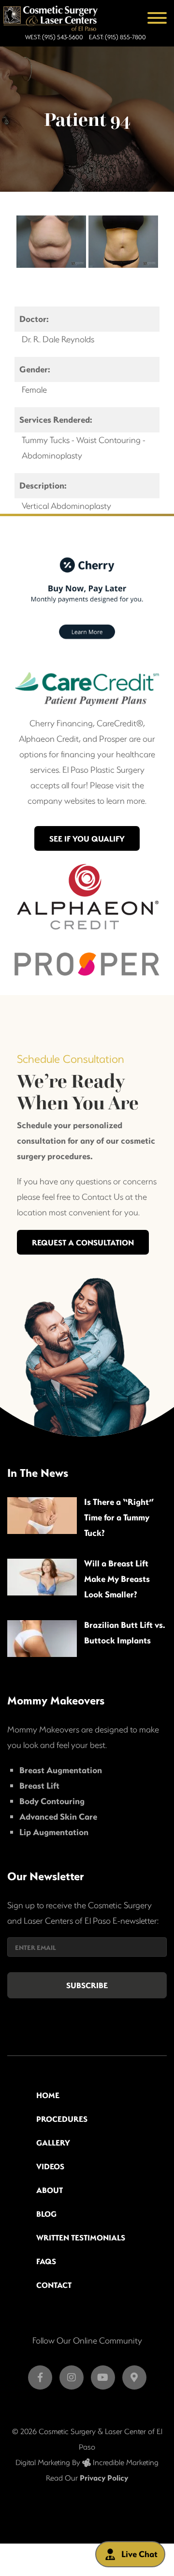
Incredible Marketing (125, 2462)
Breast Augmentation (61, 1770)
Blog (46, 2214)
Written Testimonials (81, 2237)
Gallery (53, 2142)
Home (48, 2095)
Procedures (62, 2119)
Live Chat (139, 2554)
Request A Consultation (83, 1242)
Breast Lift (39, 1786)
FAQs (46, 2261)
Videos (50, 2166)
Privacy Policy (104, 2477)
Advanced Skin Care (58, 1817)
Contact (54, 2285)
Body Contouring (52, 1801)
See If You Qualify (87, 838)
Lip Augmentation (54, 1832)
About (50, 2190)
